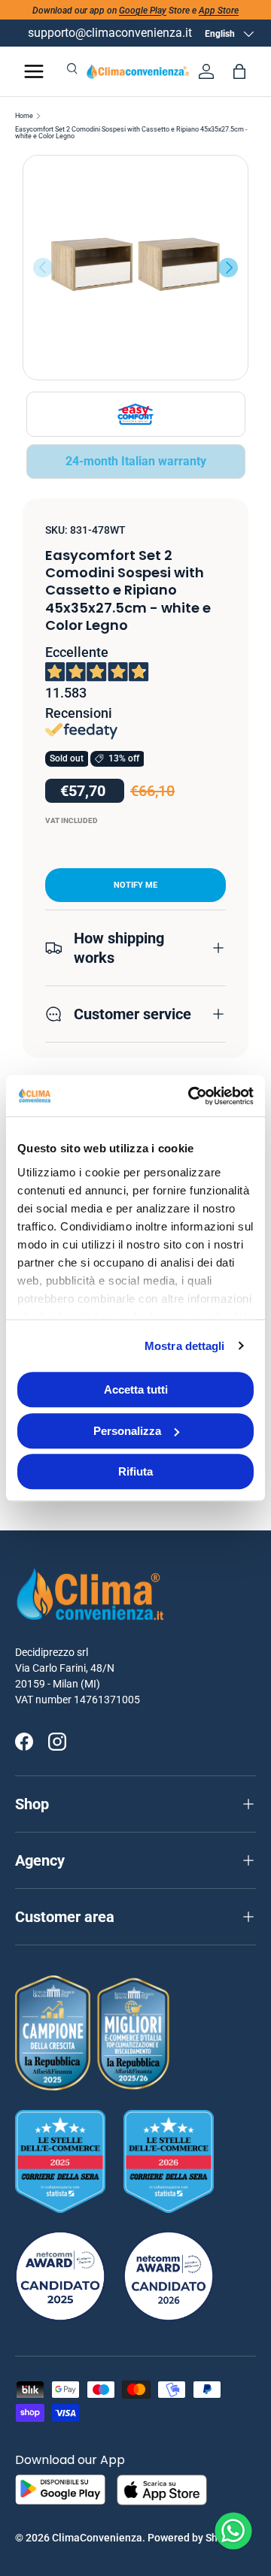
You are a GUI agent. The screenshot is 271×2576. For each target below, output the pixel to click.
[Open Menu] (34, 71)
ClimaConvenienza (97, 2538)
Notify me (135, 885)
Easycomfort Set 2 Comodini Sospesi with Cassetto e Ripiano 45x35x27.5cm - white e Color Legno (131, 133)
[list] (135, 268)
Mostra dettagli (185, 1346)
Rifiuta (135, 1471)
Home (24, 116)
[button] (239, 71)
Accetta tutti (136, 1389)
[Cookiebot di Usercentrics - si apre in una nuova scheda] (191, 1096)
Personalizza (127, 1431)
